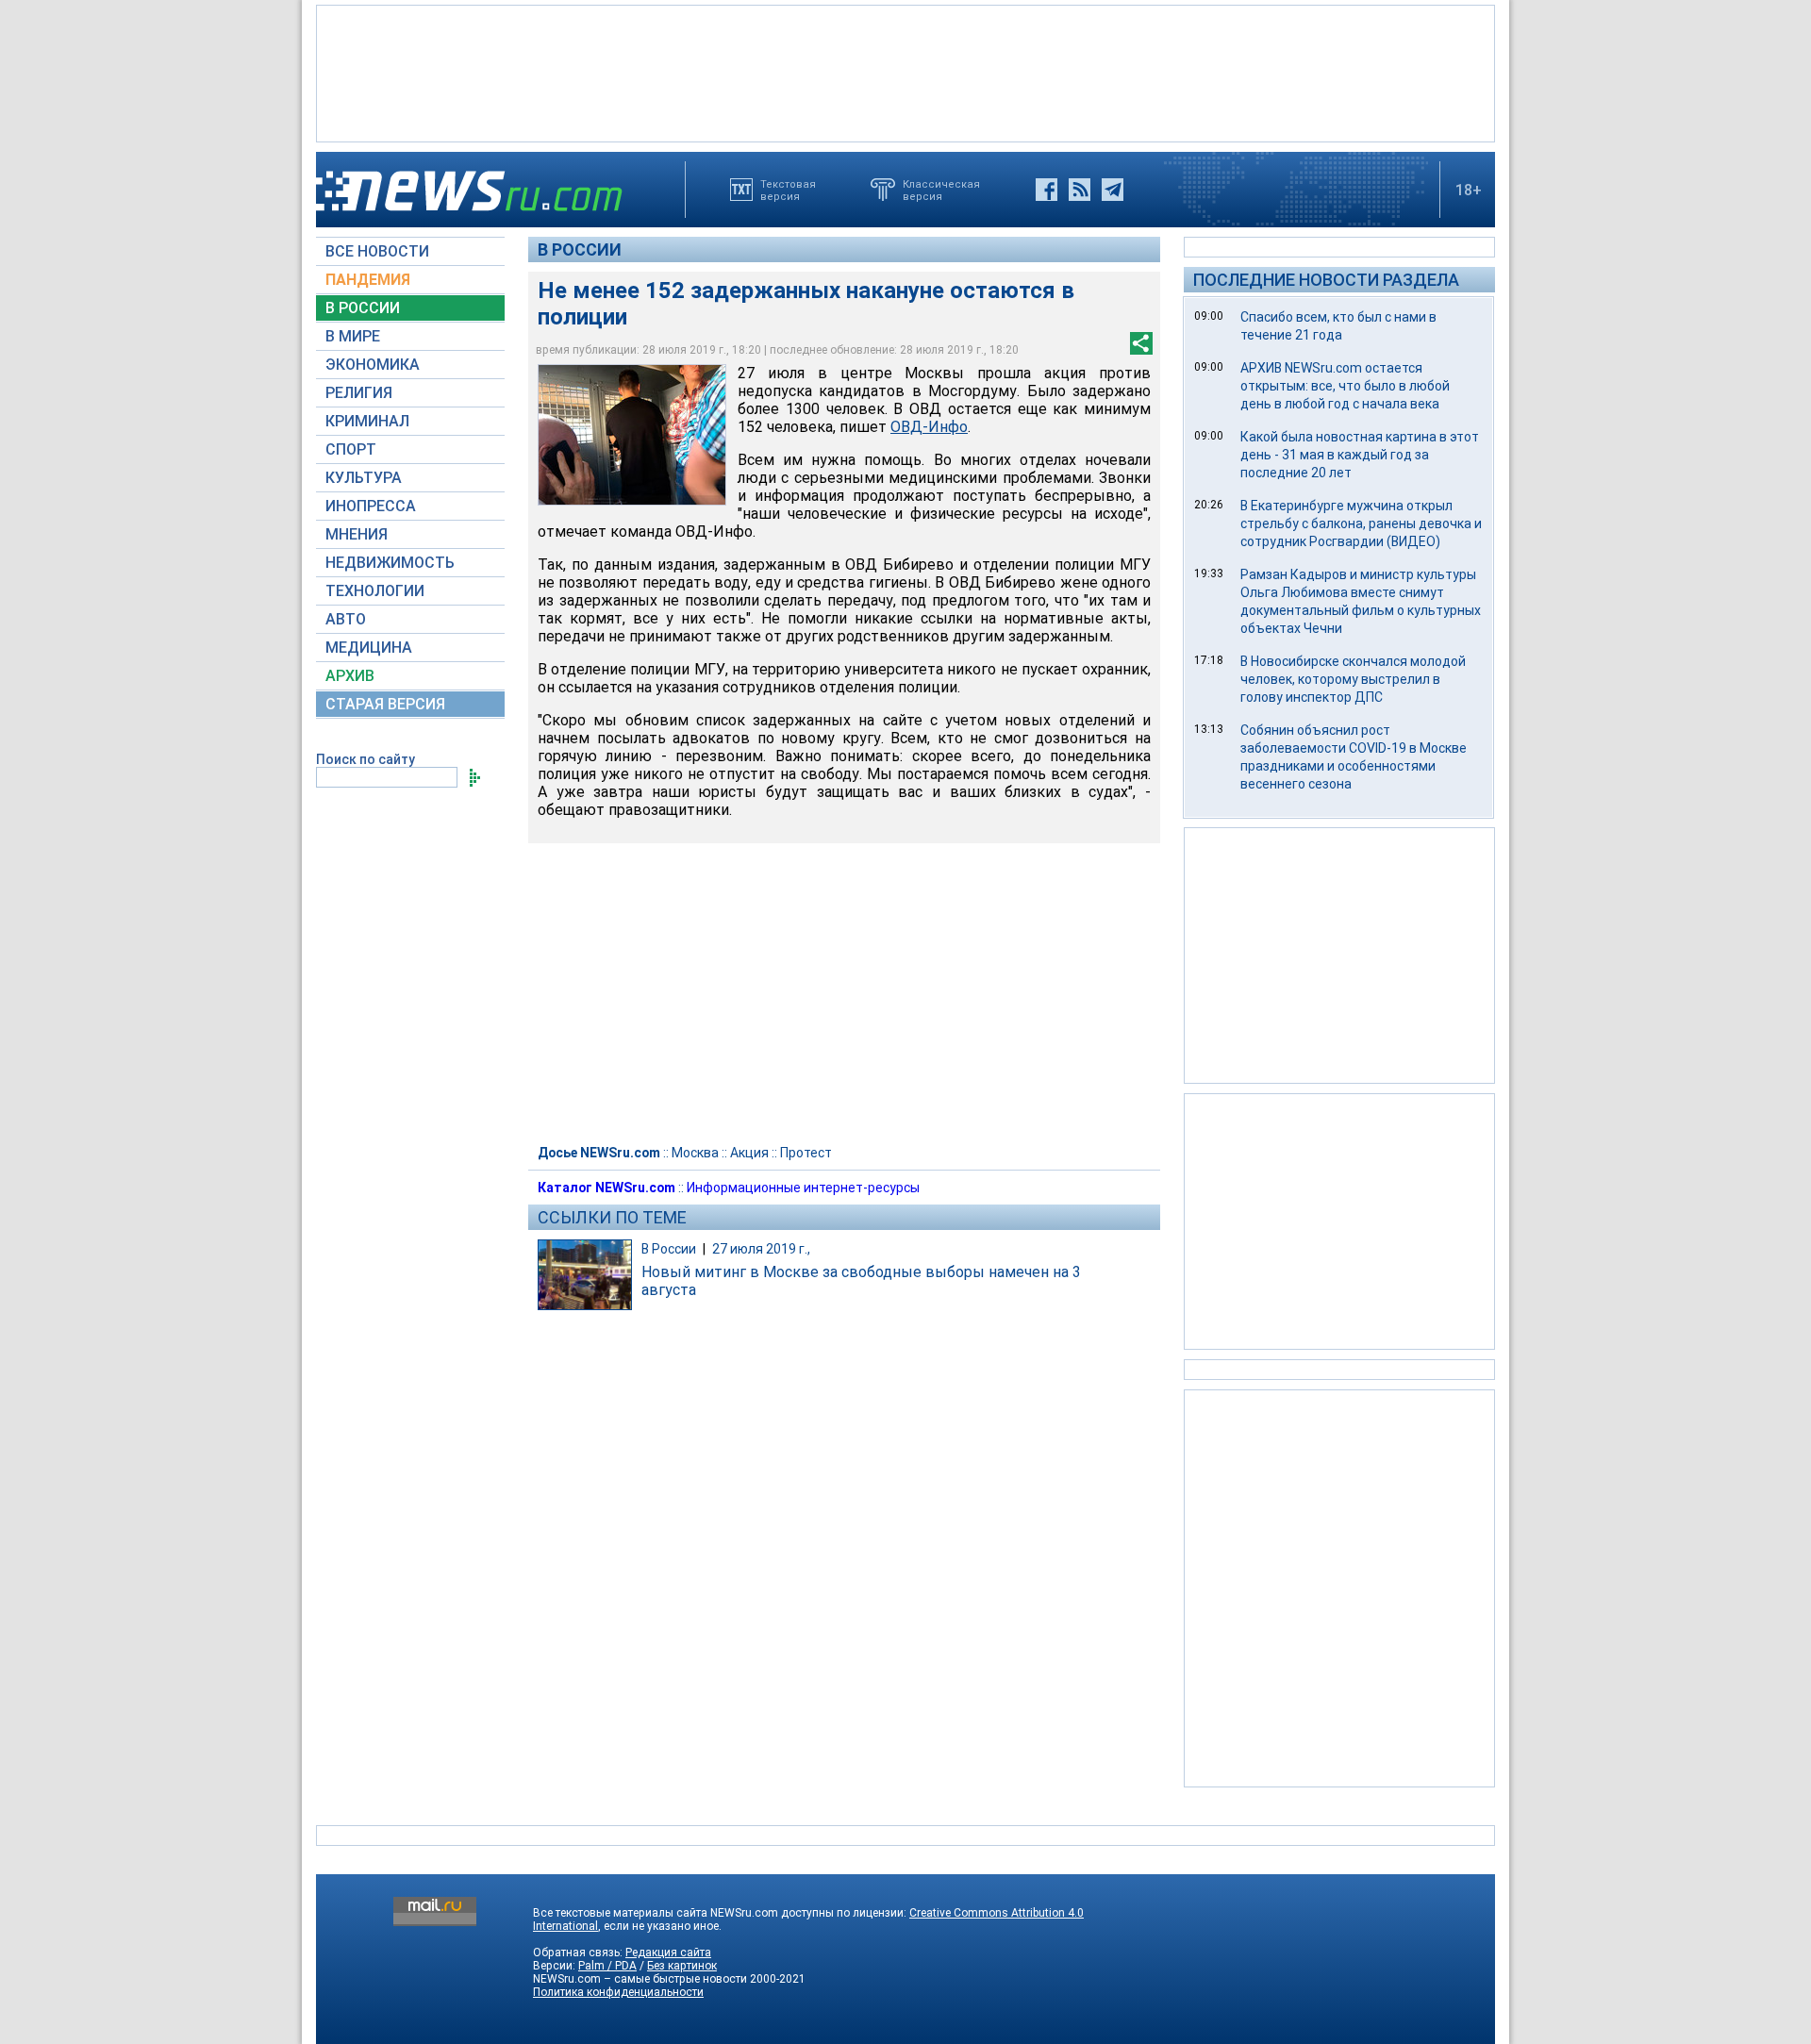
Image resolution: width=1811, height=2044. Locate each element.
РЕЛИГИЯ (359, 393)
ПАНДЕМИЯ (368, 280)
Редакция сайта (668, 1953)
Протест (806, 1153)
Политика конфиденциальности (618, 1992)
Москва (695, 1153)
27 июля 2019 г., (761, 1249)
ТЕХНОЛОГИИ (375, 591)
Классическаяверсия (941, 190)
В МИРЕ (353, 336)
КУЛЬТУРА (364, 478)
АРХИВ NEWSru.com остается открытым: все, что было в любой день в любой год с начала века (1345, 386)
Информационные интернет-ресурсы (803, 1188)
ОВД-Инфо (929, 427)
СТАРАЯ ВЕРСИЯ (385, 704)
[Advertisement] (905, 72)
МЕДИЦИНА (369, 648)
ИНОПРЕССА (371, 506)
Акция (749, 1153)
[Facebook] (1047, 190)
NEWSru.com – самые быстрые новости (640, 1979)
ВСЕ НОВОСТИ (377, 251)
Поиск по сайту (366, 759)
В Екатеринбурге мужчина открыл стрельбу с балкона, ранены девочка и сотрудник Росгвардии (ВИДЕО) (1361, 523)
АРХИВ (350, 676)
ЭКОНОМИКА (373, 365)
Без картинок (682, 1966)
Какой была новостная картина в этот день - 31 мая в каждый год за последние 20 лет (1360, 455)
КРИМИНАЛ (367, 421)
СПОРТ (351, 449)
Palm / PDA (607, 1966)
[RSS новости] (1080, 190)
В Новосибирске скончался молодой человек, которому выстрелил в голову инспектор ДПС (1353, 679)
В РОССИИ (363, 308)
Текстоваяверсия (788, 190)
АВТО (346, 619)
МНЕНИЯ (357, 534)
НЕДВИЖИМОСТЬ (390, 563)
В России (580, 249)
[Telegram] (1113, 190)
